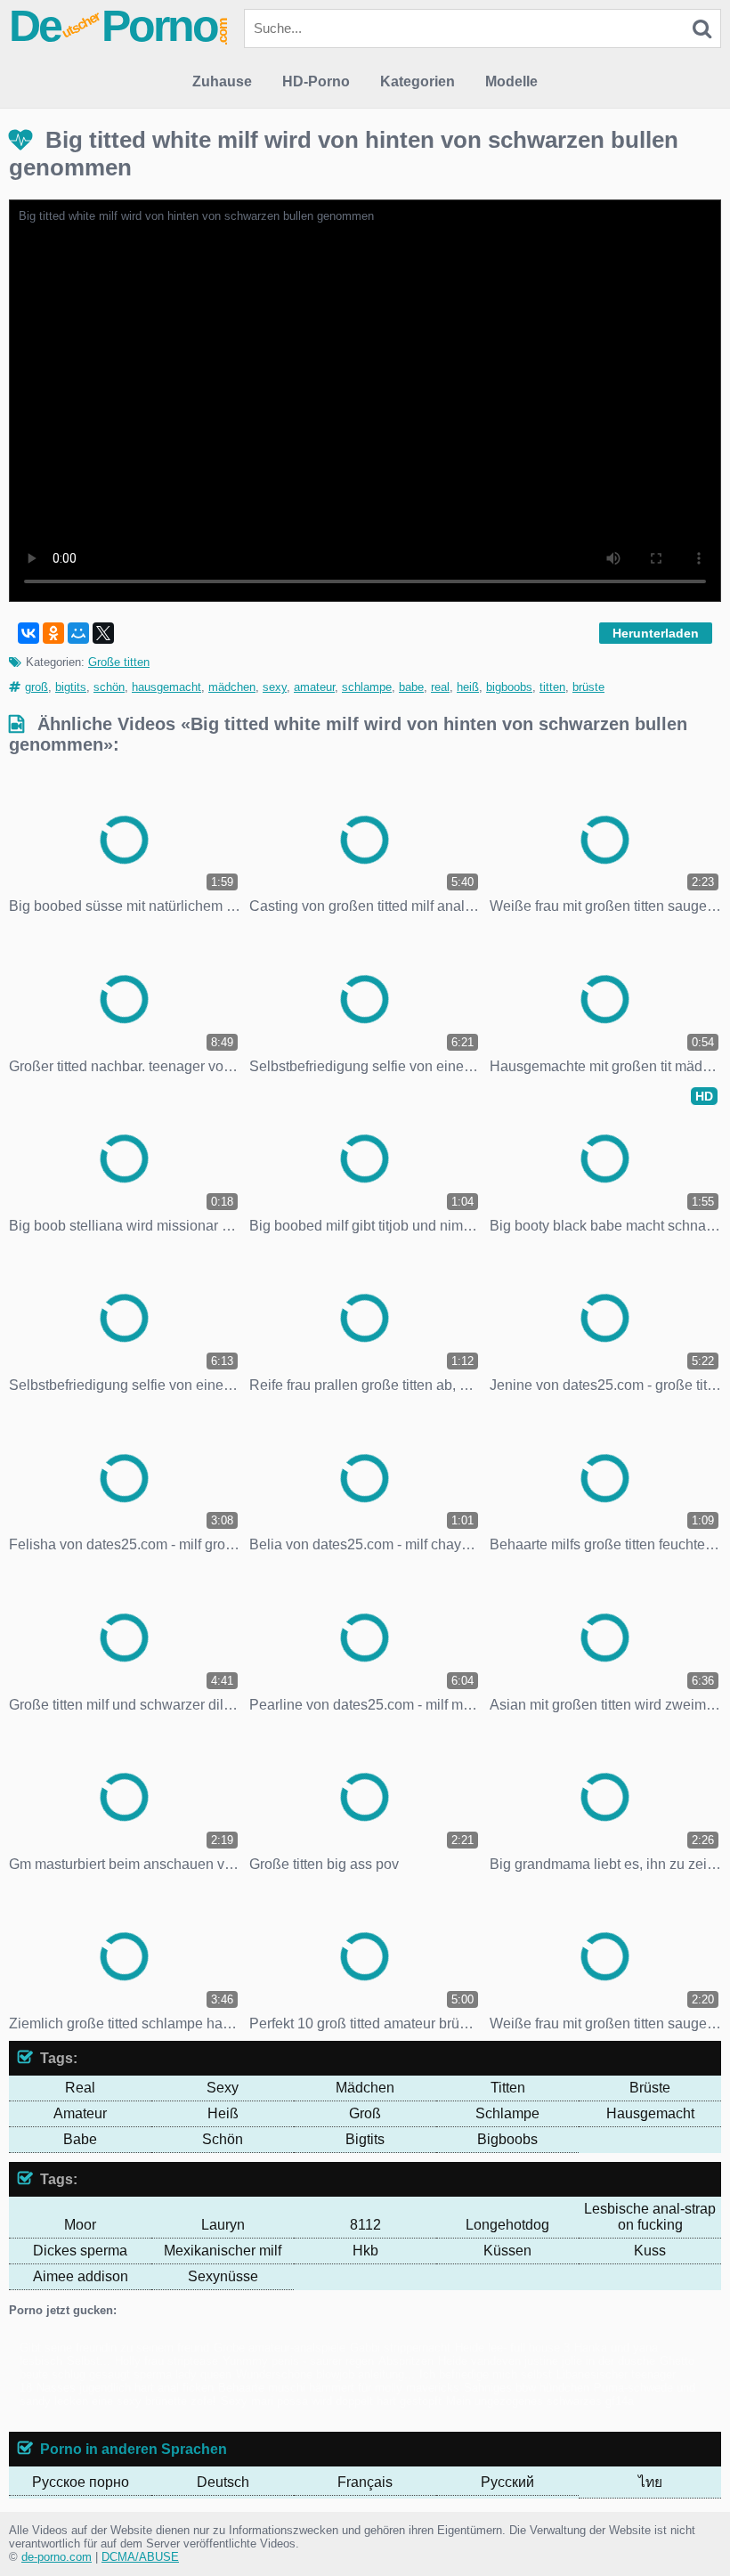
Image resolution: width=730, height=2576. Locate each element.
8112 (365, 2225)
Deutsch (223, 2482)
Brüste (650, 2088)
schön (109, 687)
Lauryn (223, 2225)
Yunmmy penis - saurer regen (298, 2361)
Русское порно (81, 2482)
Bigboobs (507, 2139)
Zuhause (222, 81)
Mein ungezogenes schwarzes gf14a (540, 2401)
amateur (314, 687)
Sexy (223, 2088)
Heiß (223, 2113)
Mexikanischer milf (223, 2251)
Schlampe (507, 2113)
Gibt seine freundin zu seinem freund (114, 2348)
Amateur (80, 2113)
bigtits (71, 687)
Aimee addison (81, 2276)
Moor (80, 2225)
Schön (223, 2139)
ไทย (650, 2482)
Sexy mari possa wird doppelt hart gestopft (331, 2401)
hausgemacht (166, 687)
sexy (275, 687)
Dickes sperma (80, 2251)
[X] (103, 633)
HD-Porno (316, 81)
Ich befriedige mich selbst (486, 2374)
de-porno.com (57, 2557)
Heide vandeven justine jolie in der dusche (547, 2361)
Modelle (511, 81)
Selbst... (89, 2361)
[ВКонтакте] (28, 633)
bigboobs (509, 687)
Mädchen (365, 2088)
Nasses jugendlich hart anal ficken (125, 2388)
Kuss (650, 2251)
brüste (588, 687)
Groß (365, 2113)
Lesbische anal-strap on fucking (650, 2217)
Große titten (119, 662)
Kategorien (418, 81)
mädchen (232, 687)
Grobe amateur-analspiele (280, 2348)
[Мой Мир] (78, 633)
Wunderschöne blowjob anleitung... (325, 2374)
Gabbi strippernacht (400, 2348)
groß (36, 687)
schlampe (367, 687)
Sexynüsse (223, 2276)
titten (552, 687)
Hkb (365, 2251)
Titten (508, 2088)
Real (80, 2088)
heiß (468, 687)
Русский (507, 2482)
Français (365, 2482)
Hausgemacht (650, 2113)
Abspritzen (406, 2361)
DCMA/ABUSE (140, 2557)
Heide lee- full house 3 (512, 2348)
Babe (80, 2139)
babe (411, 687)
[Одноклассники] (53, 633)
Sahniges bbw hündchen (527, 2388)
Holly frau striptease (166, 2361)
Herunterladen (656, 633)
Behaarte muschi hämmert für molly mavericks (339, 2388)
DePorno (119, 26)
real (440, 687)
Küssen (507, 2251)
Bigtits (365, 2139)
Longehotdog (507, 2225)
